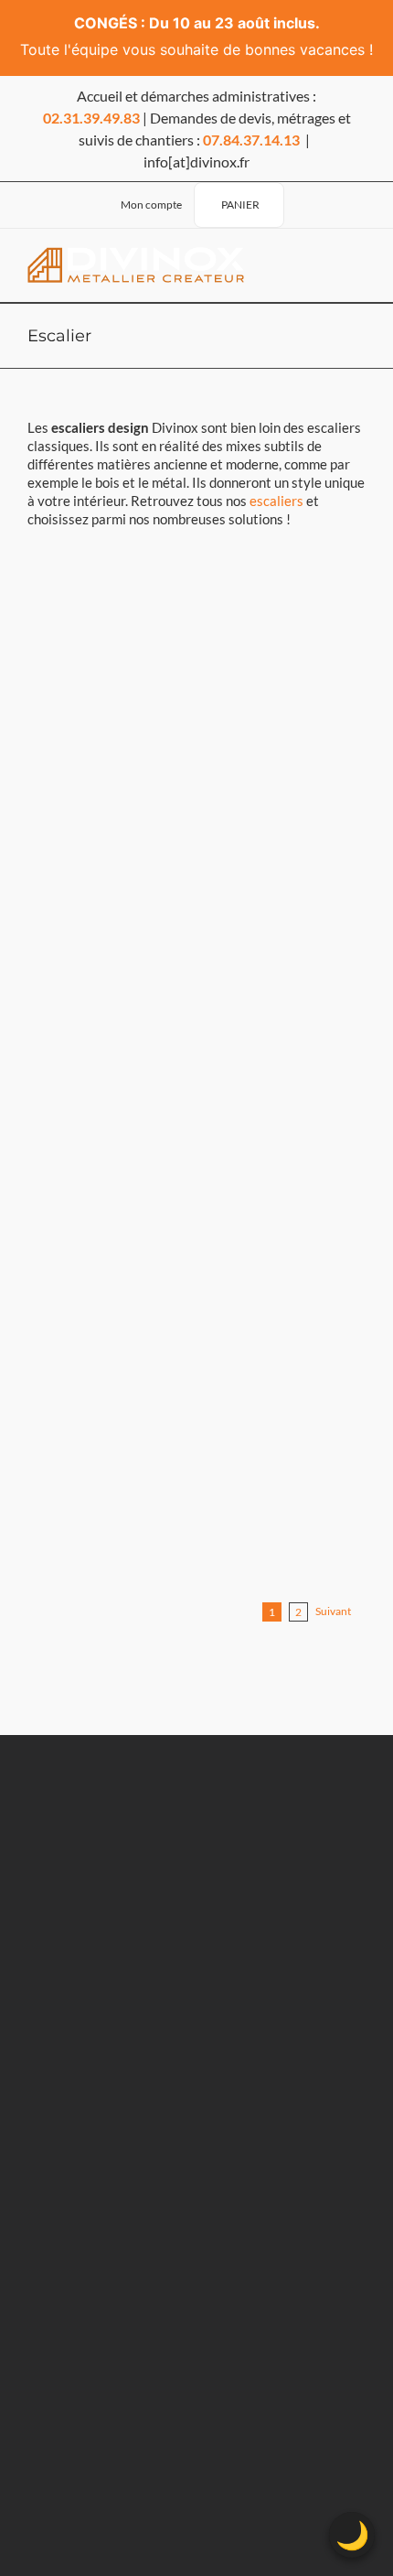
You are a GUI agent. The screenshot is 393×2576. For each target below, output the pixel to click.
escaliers (276, 501)
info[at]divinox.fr (196, 162)
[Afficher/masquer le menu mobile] (351, 265)
